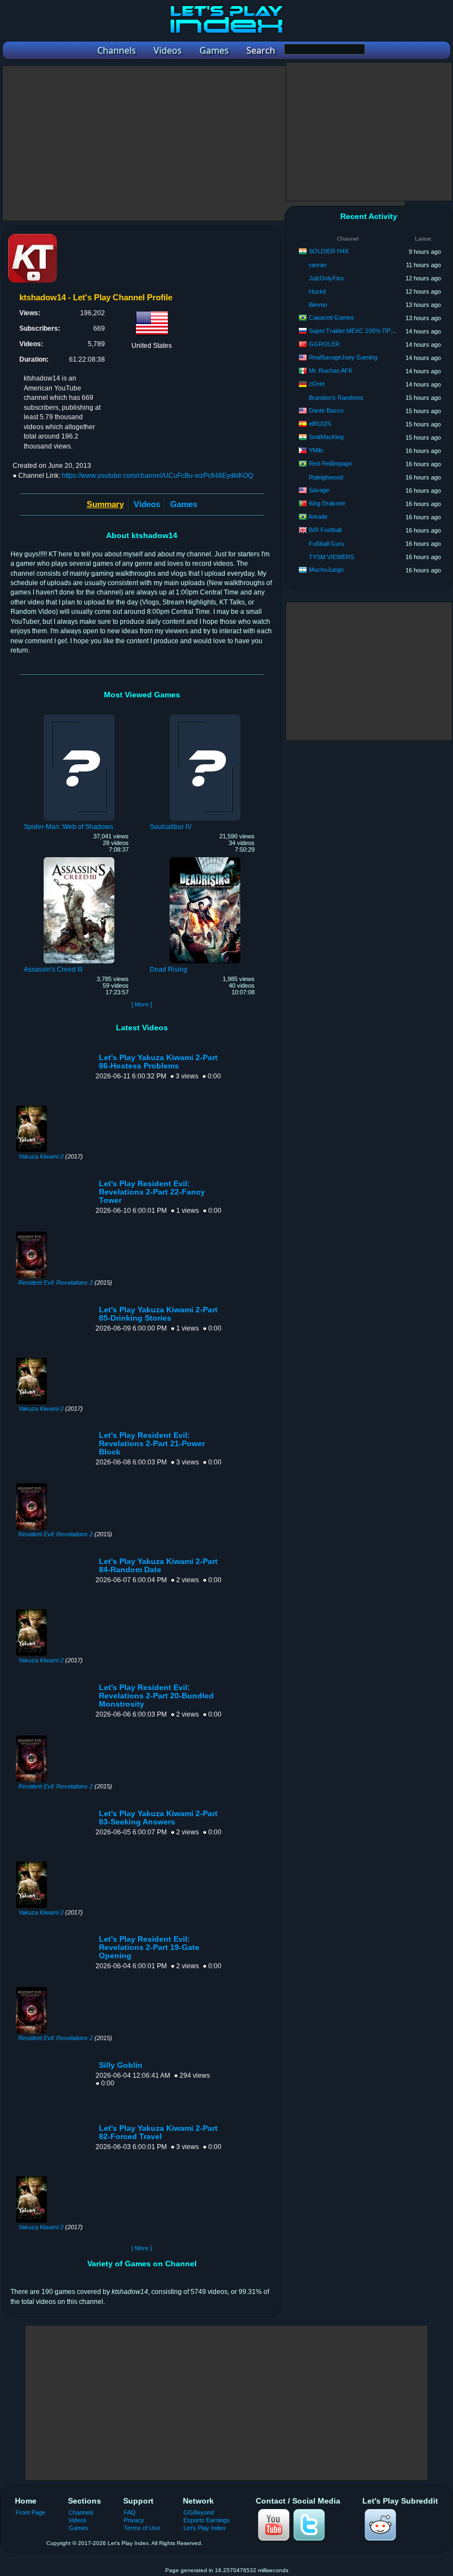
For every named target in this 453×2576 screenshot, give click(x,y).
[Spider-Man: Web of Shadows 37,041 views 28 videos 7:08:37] (79, 716)
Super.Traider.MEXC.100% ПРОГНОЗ (360, 331)
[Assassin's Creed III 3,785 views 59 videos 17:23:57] (79, 859)
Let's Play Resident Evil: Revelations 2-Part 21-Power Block (152, 1444)
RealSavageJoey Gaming (343, 357)
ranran (318, 265)
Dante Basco (326, 410)
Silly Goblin (121, 2065)
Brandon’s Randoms (336, 398)
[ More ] (142, 1004)
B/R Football (325, 530)
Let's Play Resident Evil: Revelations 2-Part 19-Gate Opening (149, 1947)
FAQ (130, 2512)
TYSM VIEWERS (331, 557)
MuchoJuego (326, 570)
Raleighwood (326, 477)
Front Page (30, 2512)
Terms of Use (142, 2528)
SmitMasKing (326, 437)
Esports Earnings (207, 2520)
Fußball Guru (326, 544)
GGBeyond (199, 2512)
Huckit (317, 291)
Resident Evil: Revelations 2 (56, 1282)
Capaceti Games (331, 317)
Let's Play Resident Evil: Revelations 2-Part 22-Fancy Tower (152, 1192)
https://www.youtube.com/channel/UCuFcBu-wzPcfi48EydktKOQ (157, 476)
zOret (317, 384)
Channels (81, 2512)
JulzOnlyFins (326, 278)
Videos (147, 504)
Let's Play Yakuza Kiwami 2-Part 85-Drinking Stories (158, 1314)
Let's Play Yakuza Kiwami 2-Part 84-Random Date (158, 1566)
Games (184, 504)
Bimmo (318, 305)
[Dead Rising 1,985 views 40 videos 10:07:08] (205, 859)
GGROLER (324, 344)
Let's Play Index (205, 2528)
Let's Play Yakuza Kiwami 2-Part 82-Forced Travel (158, 2132)
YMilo (316, 450)
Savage (319, 490)
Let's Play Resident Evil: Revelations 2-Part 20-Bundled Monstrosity (156, 1696)
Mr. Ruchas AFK (331, 371)
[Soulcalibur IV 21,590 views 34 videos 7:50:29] (205, 716)
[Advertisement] (204, 143)
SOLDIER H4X (329, 251)
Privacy (134, 2520)
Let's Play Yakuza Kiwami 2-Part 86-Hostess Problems (158, 1062)
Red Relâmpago (330, 463)
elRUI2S (320, 424)
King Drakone (327, 503)
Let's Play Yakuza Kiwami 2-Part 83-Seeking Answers (158, 1818)
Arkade (318, 517)
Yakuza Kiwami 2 (41, 1156)
